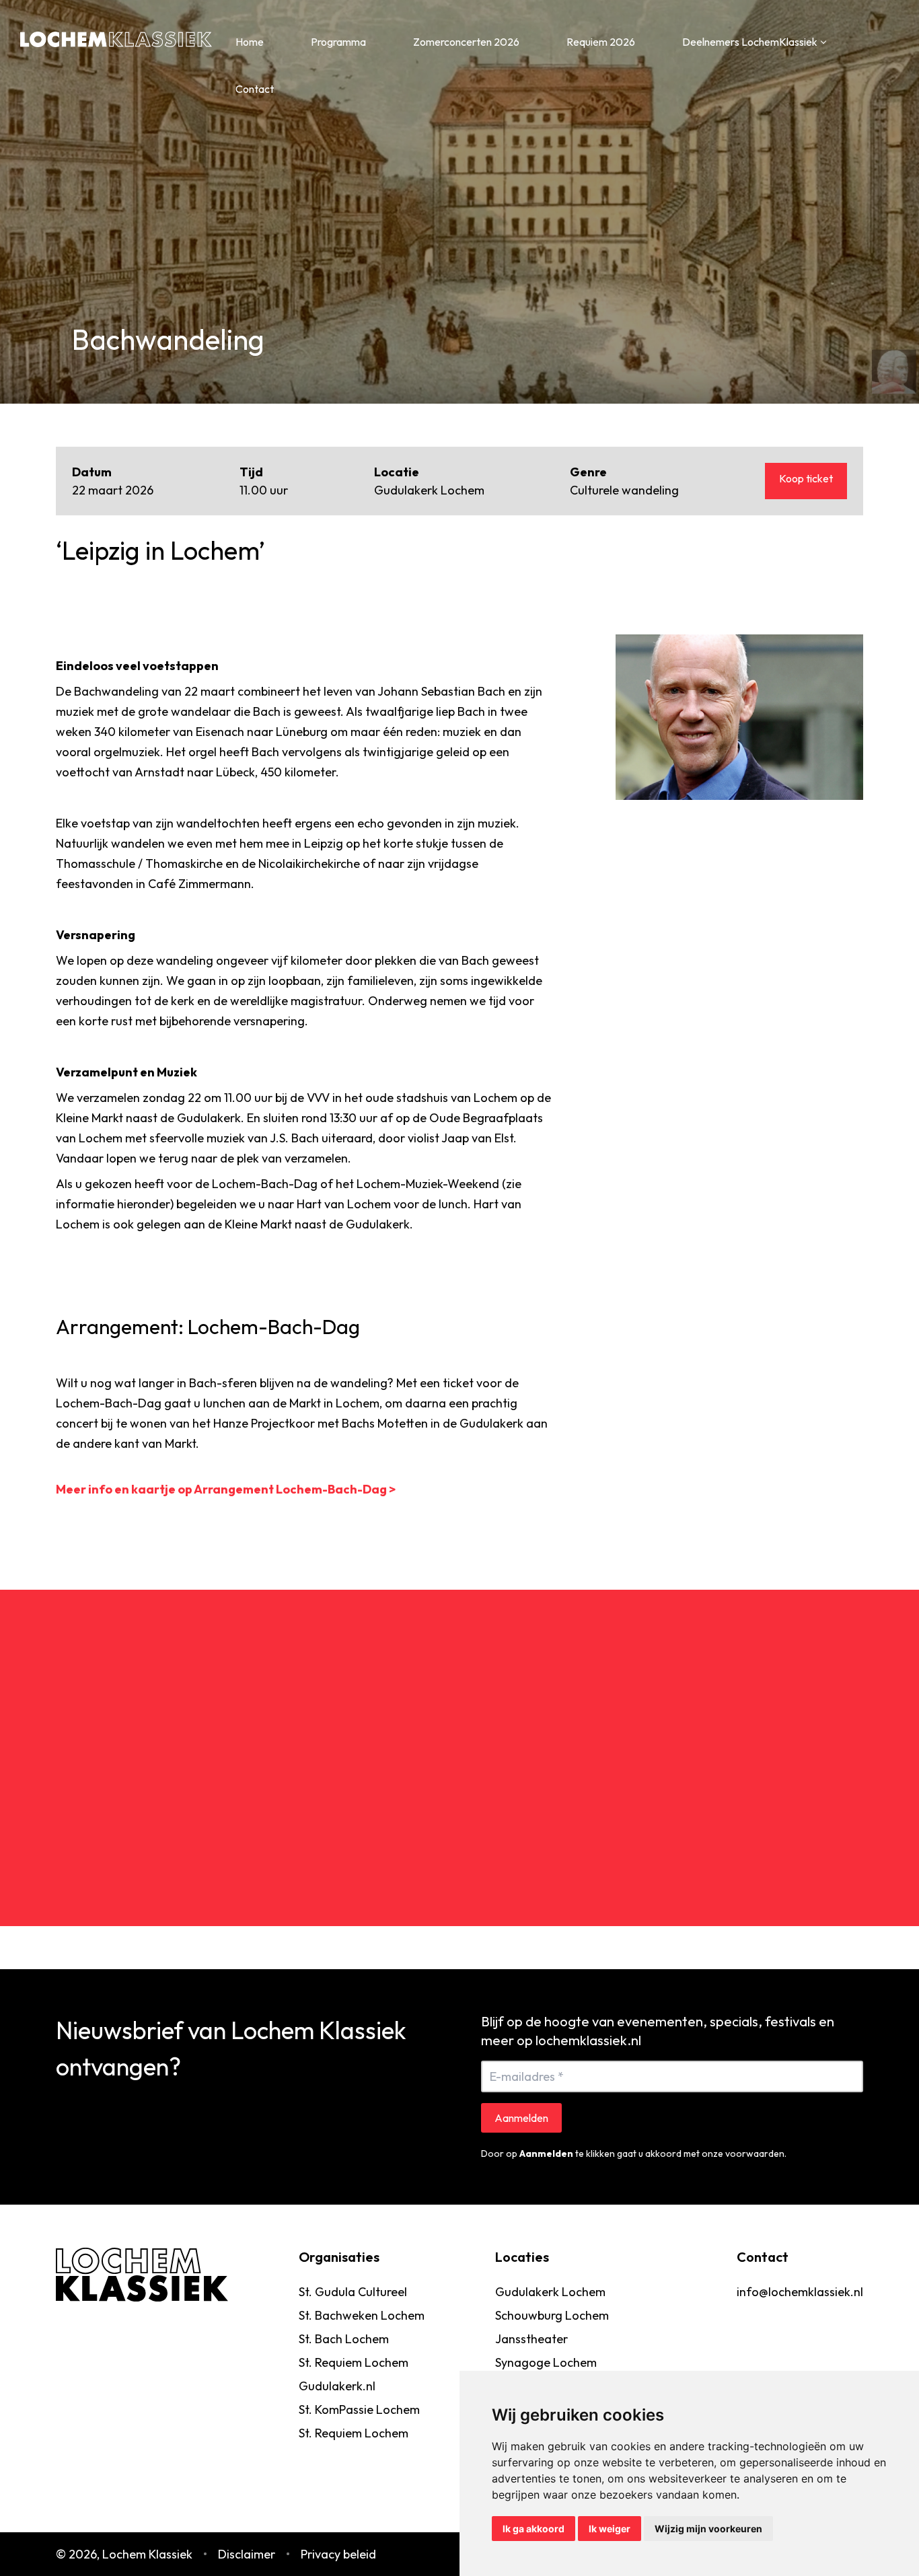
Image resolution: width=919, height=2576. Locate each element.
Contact (255, 89)
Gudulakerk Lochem (550, 2292)
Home (250, 42)
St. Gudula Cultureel (353, 2292)
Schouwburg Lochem (552, 2315)
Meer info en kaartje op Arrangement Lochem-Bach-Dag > (226, 1489)
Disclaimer (247, 2554)
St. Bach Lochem (344, 2339)
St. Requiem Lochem (354, 2362)
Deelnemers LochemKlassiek (750, 42)
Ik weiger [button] (610, 2529)
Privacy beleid (338, 2554)
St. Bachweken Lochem (362, 2315)
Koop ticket (806, 478)
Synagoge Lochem (546, 2362)
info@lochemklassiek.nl (800, 2292)
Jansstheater (531, 2339)
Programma (338, 42)
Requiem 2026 (601, 42)
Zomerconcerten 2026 (466, 42)
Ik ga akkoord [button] (534, 2529)
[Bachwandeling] (739, 717)
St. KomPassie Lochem (359, 2409)
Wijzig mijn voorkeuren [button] (708, 2529)
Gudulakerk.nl (337, 2386)
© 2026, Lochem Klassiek (124, 2554)
